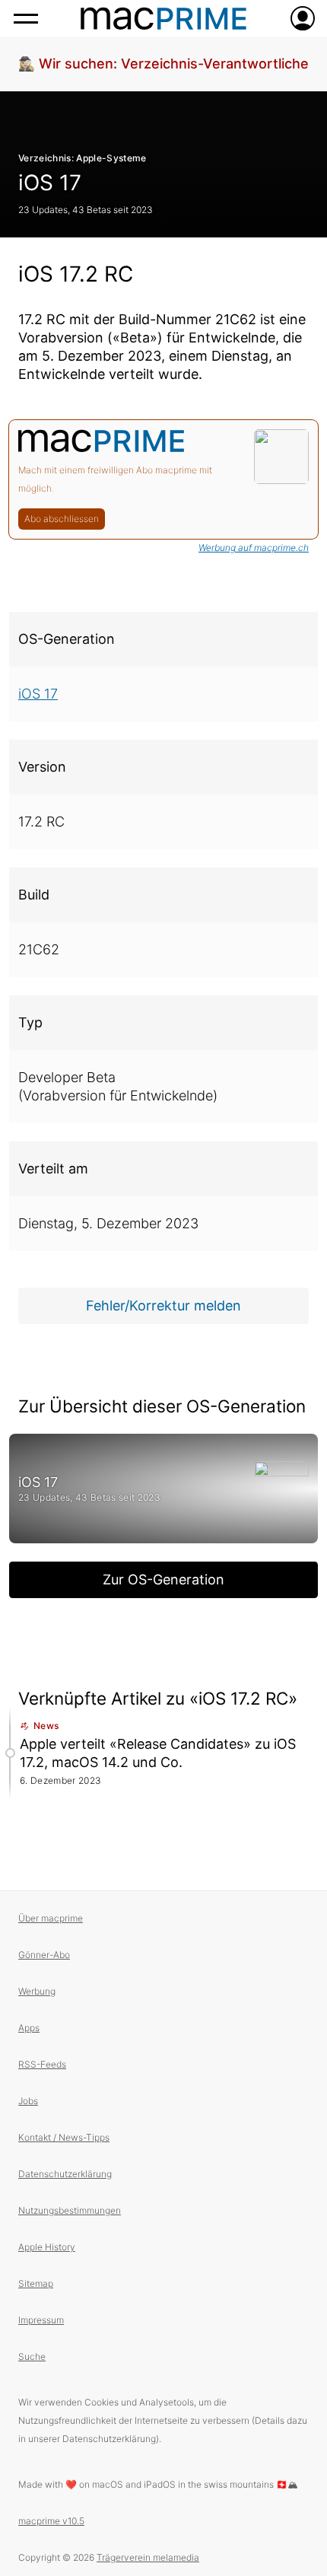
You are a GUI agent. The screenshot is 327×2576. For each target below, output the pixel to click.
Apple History (47, 2247)
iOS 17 (50, 183)
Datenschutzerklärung (65, 2174)
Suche (32, 2356)
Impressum (41, 2320)
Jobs (28, 2101)
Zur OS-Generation (163, 1579)
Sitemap (36, 2283)
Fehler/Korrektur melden (163, 1306)
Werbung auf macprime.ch (254, 548)
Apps (29, 2028)
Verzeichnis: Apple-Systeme (83, 158)
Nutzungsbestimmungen (70, 2210)
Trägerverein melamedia (148, 2557)
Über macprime (51, 1918)
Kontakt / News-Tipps (64, 2137)
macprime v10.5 (51, 2521)
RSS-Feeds (42, 2064)
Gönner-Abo (44, 1955)
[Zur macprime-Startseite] (163, 18)
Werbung (37, 1991)
